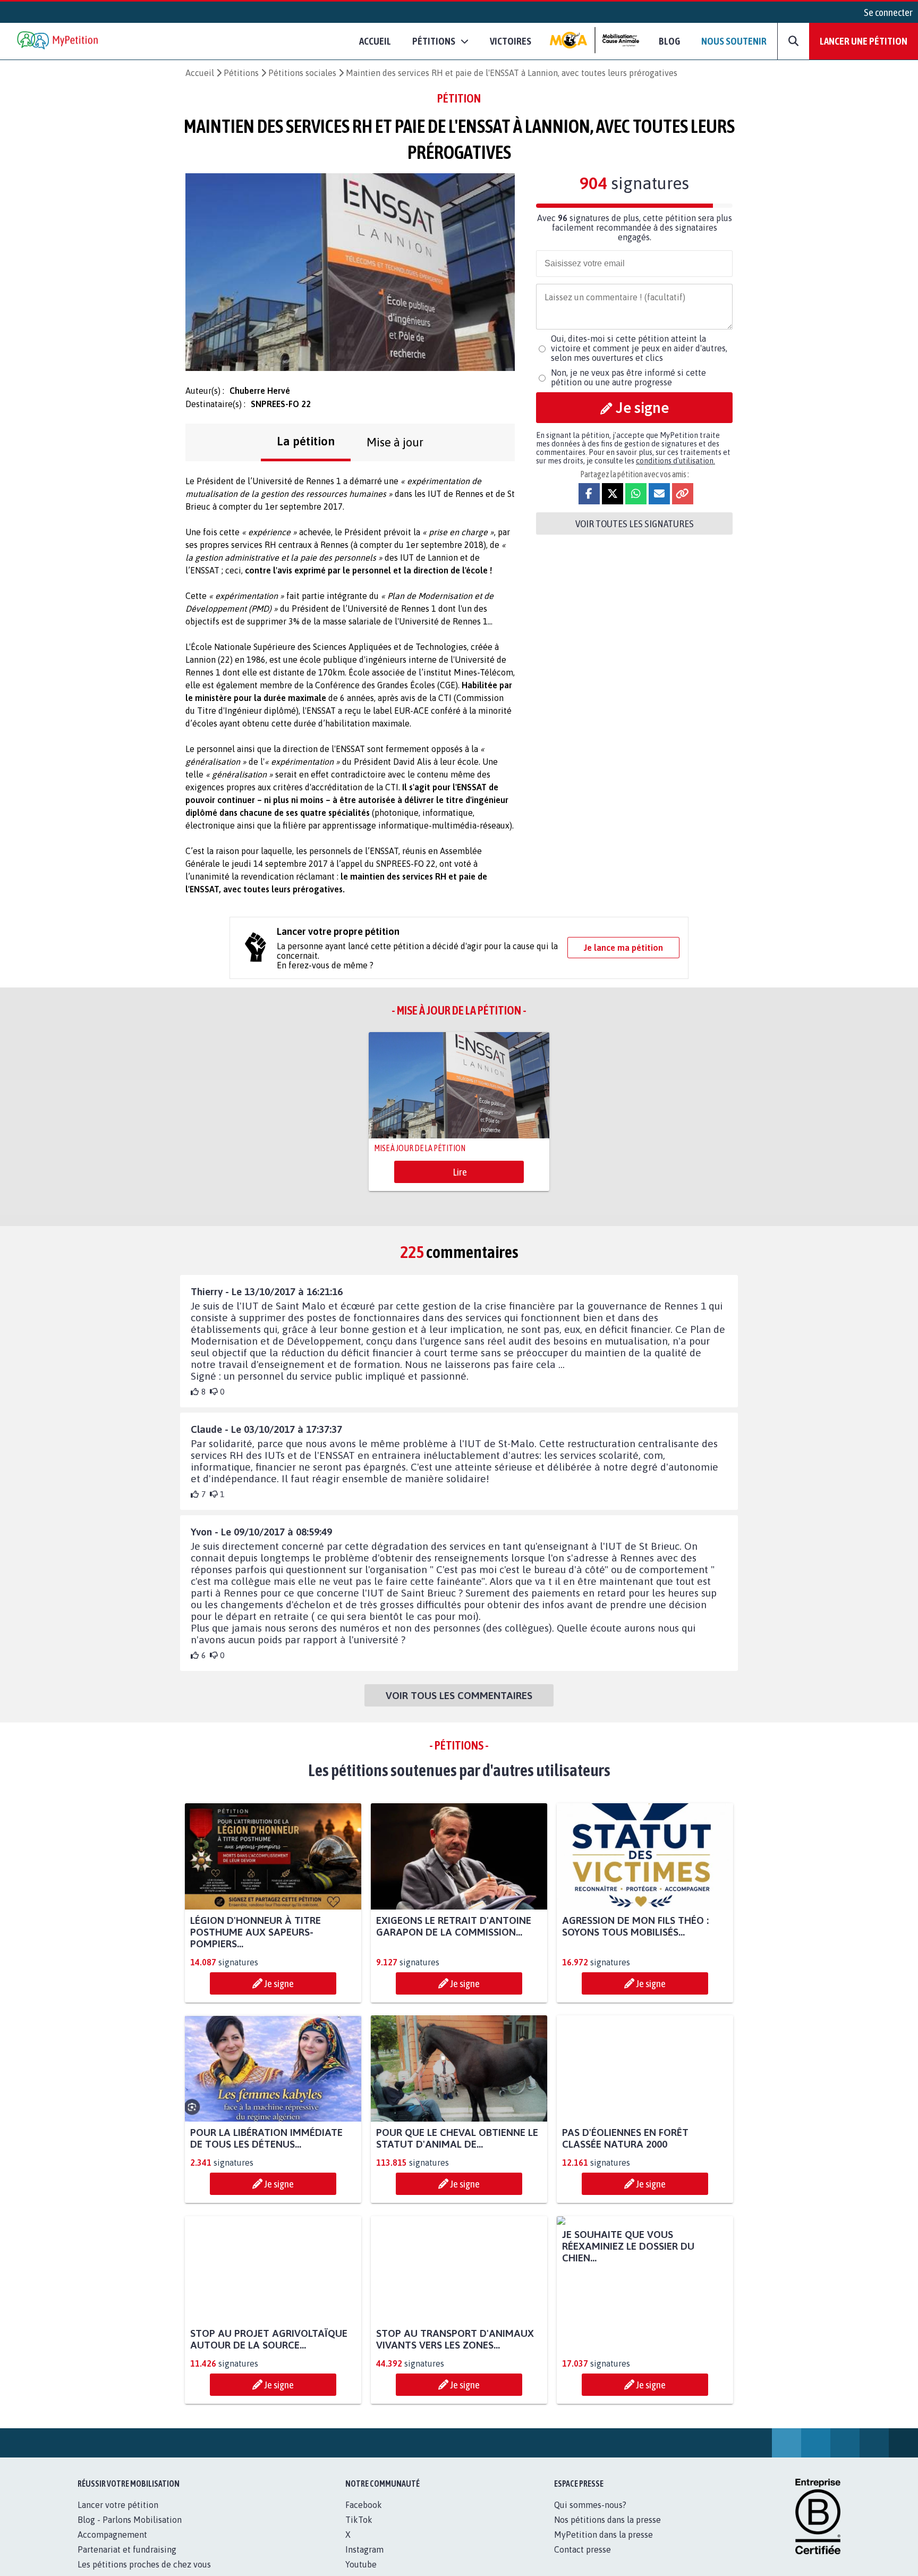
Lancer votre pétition (118, 2516)
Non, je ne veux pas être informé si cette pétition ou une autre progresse (628, 377)
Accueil (375, 41)
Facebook (364, 2516)
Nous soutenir (734, 41)
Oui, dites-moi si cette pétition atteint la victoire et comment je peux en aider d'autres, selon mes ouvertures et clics (639, 348)
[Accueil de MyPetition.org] (58, 41)
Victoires (511, 41)
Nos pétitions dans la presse (607, 2531)
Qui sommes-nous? (590, 2516)
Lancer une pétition (864, 41)
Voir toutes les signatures (635, 523)
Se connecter (888, 12)
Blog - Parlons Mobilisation (130, 2531)
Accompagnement (112, 2546)
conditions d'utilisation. (675, 461)
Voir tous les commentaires (459, 1695)
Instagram (364, 2561)
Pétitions (241, 73)
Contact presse (583, 2561)
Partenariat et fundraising (127, 2561)
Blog (669, 41)
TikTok (359, 2531)
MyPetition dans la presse (603, 2546)
